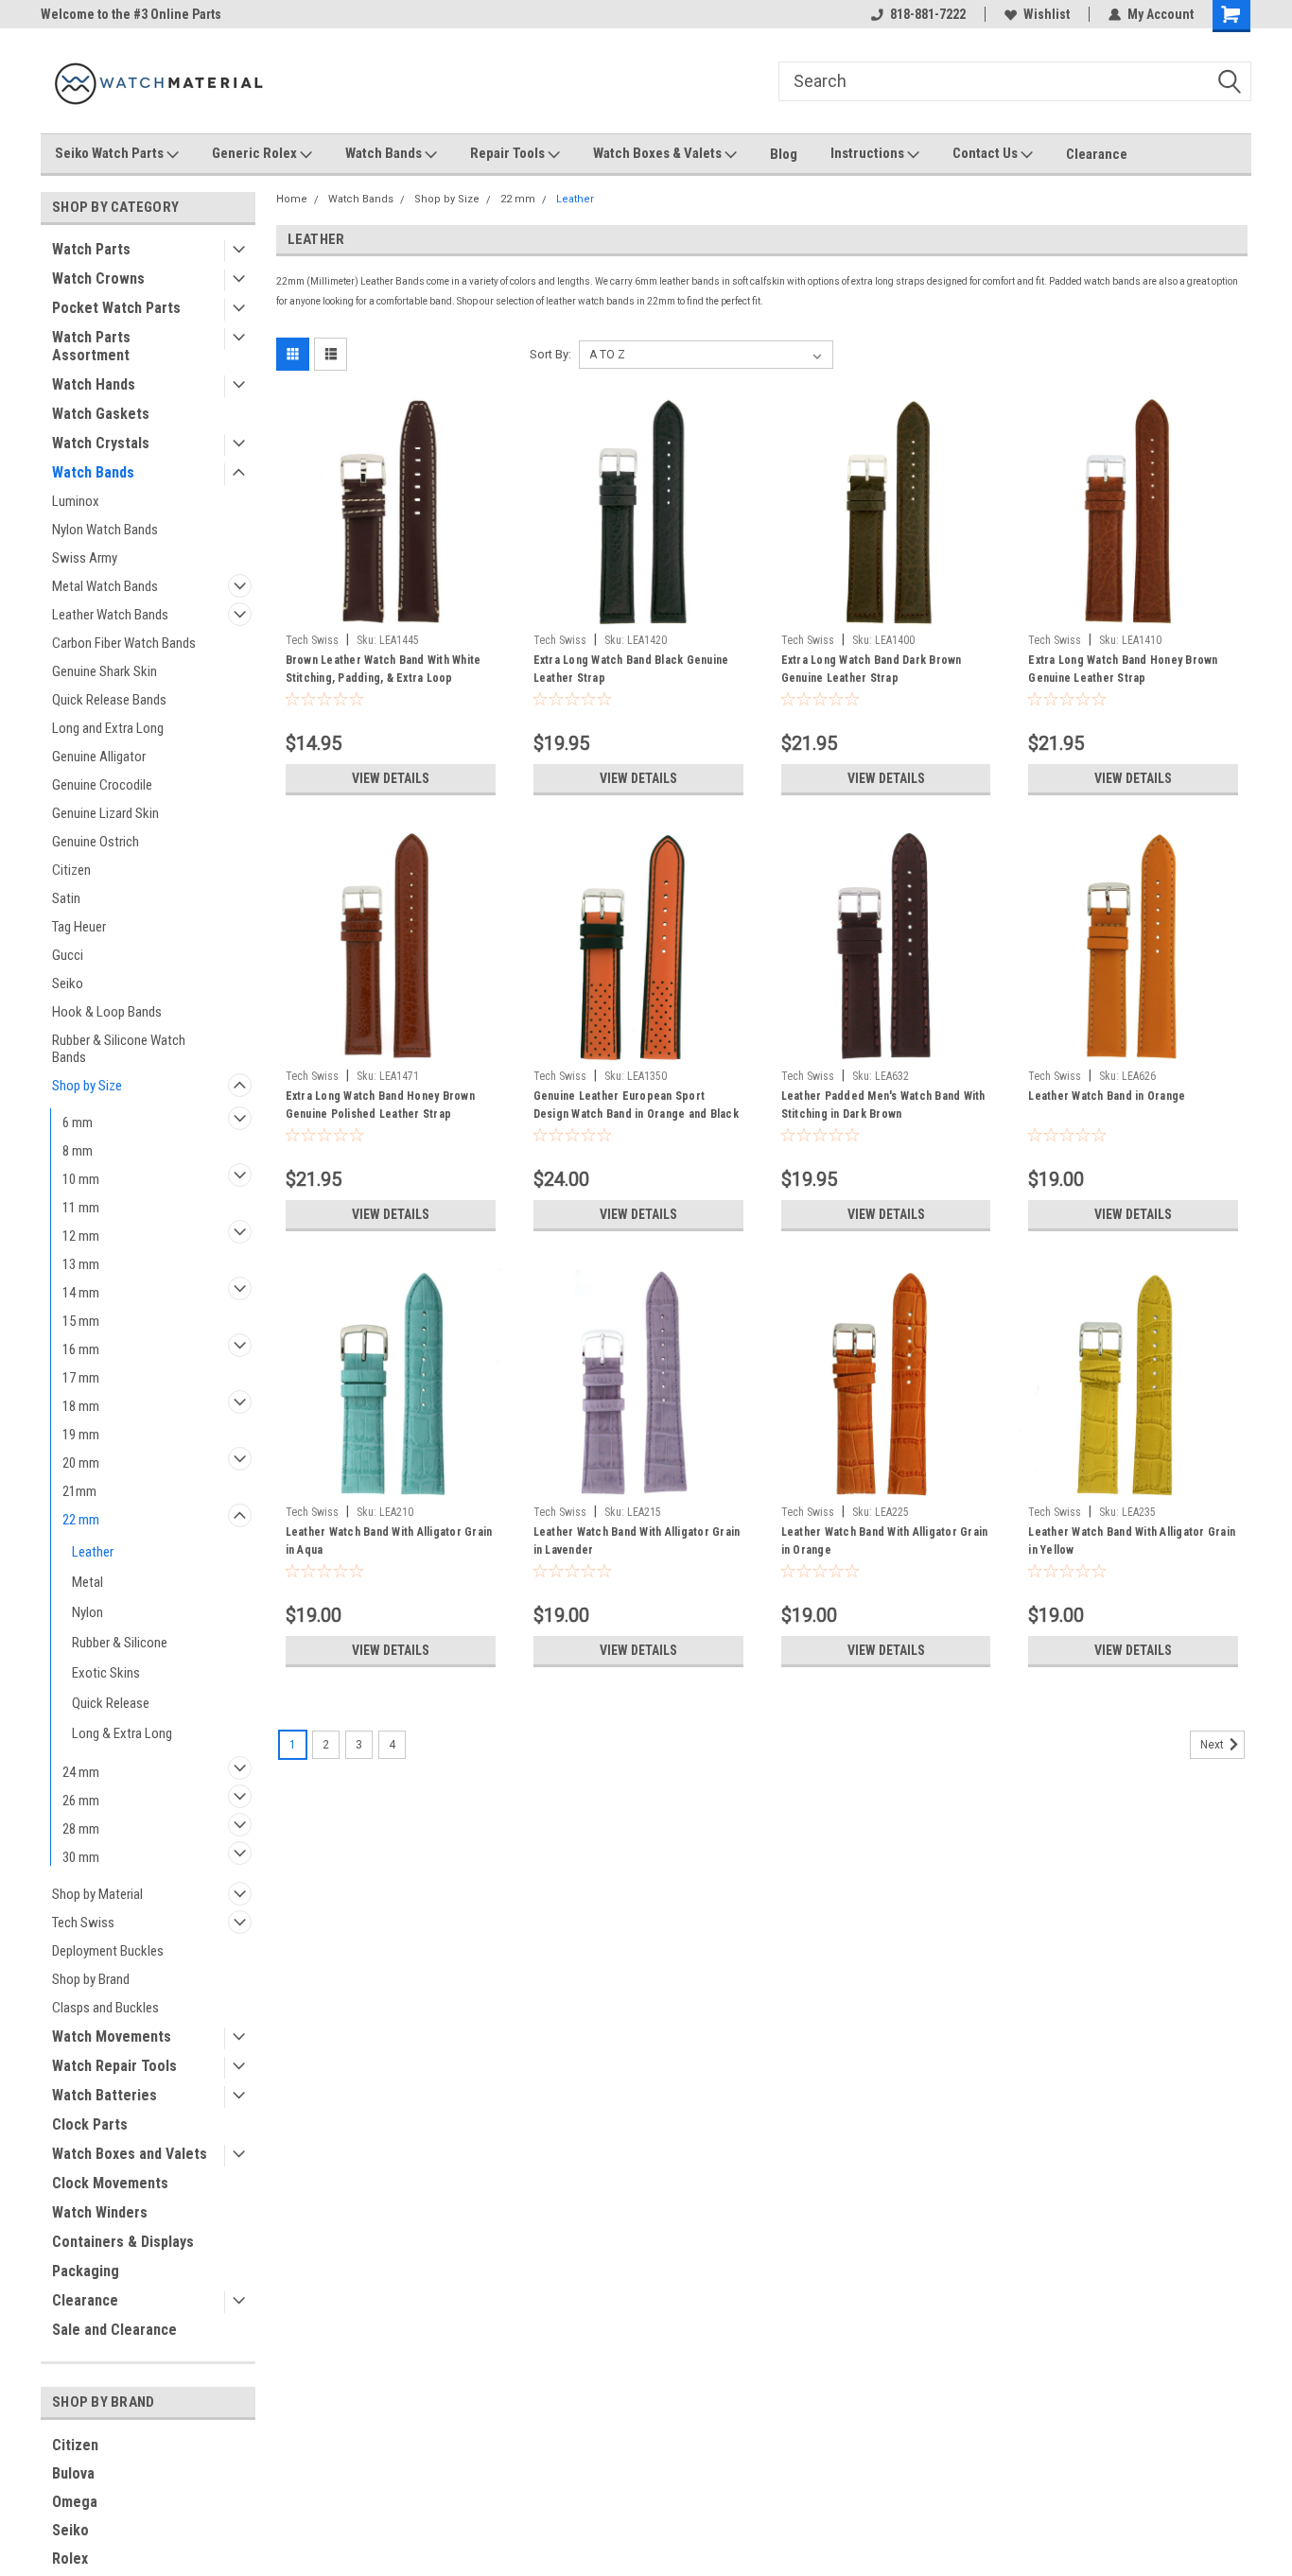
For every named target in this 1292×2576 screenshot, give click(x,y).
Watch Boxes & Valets (659, 153)
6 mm (78, 1123)
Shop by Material (97, 1894)
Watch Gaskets (101, 414)
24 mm (81, 1772)
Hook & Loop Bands (107, 1012)
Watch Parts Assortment (91, 346)
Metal (87, 1582)
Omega (75, 2502)
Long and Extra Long (108, 728)
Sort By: (550, 354)
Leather (93, 1552)
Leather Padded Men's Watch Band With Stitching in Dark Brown (883, 1105)
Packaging (86, 2271)
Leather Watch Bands (110, 615)
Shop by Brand (91, 1979)
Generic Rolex (256, 153)
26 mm (81, 1801)
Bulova (73, 2473)
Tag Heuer (79, 927)
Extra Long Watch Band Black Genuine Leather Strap (631, 669)
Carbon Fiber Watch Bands (124, 643)
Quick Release (111, 1703)
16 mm (81, 1349)
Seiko (68, 983)
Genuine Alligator (99, 757)
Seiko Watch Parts (111, 153)
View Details (391, 778)
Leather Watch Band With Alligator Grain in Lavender (637, 1541)
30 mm (81, 1857)
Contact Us (986, 153)
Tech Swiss (83, 1923)
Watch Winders (100, 2212)
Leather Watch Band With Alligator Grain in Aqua (389, 1541)
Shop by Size (87, 1086)
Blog (784, 154)
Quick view (391, 611)
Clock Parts (90, 2124)
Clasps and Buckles (105, 2008)
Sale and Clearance (114, 2330)
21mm (79, 1491)
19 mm (81, 1435)
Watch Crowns (98, 278)
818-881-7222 (928, 14)
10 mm (81, 1179)
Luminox (76, 501)
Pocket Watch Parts (116, 308)
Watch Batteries (105, 2095)
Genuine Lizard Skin (105, 813)
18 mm (81, 1406)
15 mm (81, 1321)
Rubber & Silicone (120, 1643)
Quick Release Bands (109, 700)
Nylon (87, 1612)
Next (1213, 1745)
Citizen (71, 870)
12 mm (81, 1236)
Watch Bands (385, 153)
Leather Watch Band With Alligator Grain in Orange (885, 1541)
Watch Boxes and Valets (130, 2154)
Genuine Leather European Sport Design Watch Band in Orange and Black (636, 1105)
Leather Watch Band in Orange (1107, 1096)
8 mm (78, 1151)
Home (292, 199)
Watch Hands (94, 384)
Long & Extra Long (122, 1733)
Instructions (869, 153)
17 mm (81, 1378)
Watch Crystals (101, 443)
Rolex (70, 2559)
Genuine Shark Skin (105, 671)
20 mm (81, 1463)
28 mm (81, 1829)
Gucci (68, 955)
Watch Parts (91, 249)
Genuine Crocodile (102, 785)
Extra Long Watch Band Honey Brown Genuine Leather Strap (1123, 669)
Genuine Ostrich (96, 842)
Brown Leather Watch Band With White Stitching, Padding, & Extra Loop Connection (384, 678)
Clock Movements (110, 2183)
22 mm (81, 1520)
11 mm (81, 1208)
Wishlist (1047, 14)
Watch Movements (112, 2036)
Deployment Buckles (108, 1951)
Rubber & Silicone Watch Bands (119, 1049)
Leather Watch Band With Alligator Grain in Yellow (1132, 1541)
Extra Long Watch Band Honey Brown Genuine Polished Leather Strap (380, 1105)
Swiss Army (85, 558)
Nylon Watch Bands (105, 530)
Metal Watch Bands (105, 586)
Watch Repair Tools (114, 2066)
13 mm (81, 1264)
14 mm (81, 1293)
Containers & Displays (123, 2242)
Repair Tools (509, 153)
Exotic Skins (106, 1673)
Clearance (1097, 154)
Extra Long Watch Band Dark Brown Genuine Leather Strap (872, 669)
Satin (66, 898)
